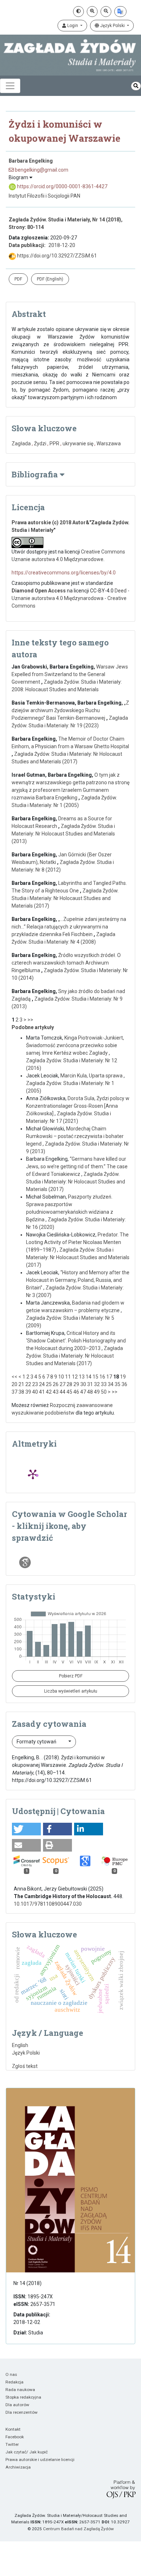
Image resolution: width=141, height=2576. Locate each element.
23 (35, 1384)
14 (89, 1377)
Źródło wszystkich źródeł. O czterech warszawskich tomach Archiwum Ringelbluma (66, 963)
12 (75, 1377)
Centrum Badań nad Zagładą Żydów (78, 2529)
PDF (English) (50, 279)
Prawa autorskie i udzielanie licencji (40, 2460)
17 (109, 1377)
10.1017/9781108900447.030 (48, 1904)
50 (104, 1392)
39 (28, 1392)
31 (90, 1384)
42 (49, 1392)
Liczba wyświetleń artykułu (71, 1691)
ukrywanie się (78, 444)
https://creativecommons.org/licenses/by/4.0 (64, 573)
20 (14, 1384)
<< (14, 1377)
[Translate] (120, 12)
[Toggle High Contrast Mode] (78, 12)
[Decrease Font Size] (106, 12)
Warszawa (109, 444)
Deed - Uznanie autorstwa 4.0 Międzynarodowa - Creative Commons (70, 598)
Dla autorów (17, 2405)
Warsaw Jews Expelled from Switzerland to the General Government (70, 674)
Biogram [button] (19, 177)
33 (104, 1384)
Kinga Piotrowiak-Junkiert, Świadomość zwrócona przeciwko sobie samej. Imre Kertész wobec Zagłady (75, 1045)
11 (68, 1377)
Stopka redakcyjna (23, 2397)
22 (28, 1384)
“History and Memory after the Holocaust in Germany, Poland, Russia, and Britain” (78, 1280)
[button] (26, 1829)
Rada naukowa (20, 2390)
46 (76, 1392)
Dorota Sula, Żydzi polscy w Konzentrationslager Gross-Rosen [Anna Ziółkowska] (78, 1106)
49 (97, 1392)
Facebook (15, 2437)
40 (35, 1392)
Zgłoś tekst (25, 2066)
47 (83, 1392)
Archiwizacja (18, 2467)
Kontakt (13, 2429)
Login (73, 26)
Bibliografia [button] (36, 474)
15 (95, 1377)
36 (124, 1384)
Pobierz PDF (71, 1676)
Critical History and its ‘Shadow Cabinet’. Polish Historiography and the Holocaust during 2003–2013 (76, 1341)
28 (69, 1384)
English (20, 2045)
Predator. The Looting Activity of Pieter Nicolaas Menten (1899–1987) (77, 1242)
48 (90, 1392)
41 (42, 1392)
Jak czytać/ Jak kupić (27, 2452)
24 (42, 1384)
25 (49, 1384)
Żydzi (40, 444)
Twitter (12, 2444)
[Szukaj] (136, 86)
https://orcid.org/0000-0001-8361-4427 (62, 186)
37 (14, 1392)
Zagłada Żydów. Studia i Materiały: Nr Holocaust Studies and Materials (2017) (65, 898)
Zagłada (21, 444)
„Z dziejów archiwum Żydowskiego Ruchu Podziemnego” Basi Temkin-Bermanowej (70, 710)
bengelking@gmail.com (41, 170)
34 (111, 1384)
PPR (54, 444)
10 (61, 1377)
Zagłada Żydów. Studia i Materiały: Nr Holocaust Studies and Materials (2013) (63, 834)
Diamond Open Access (39, 591)
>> (30, 1020)
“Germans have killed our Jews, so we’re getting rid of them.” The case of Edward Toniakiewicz (77, 1166)
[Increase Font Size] (92, 12)
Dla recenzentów (22, 2412)
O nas (11, 2374)
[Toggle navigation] (10, 86)
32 (97, 1384)
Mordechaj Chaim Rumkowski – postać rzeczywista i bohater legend (75, 1136)
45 (69, 1392)
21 (21, 1384)
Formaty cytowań (37, 1742)
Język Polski (112, 26)
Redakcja (14, 2382)
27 (63, 1384)
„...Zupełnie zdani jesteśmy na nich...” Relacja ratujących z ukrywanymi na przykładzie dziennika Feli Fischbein (69, 927)
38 (21, 1392)
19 (123, 1377)
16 (102, 1377)
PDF (18, 279)
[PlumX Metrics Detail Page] (33, 1474)
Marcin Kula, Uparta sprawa (92, 1076)
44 (63, 1392)
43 (56, 1392)
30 (83, 1384)
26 (56, 1384)
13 (82, 1377)
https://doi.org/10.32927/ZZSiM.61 (56, 256)
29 (76, 1384)
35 (117, 1384)
